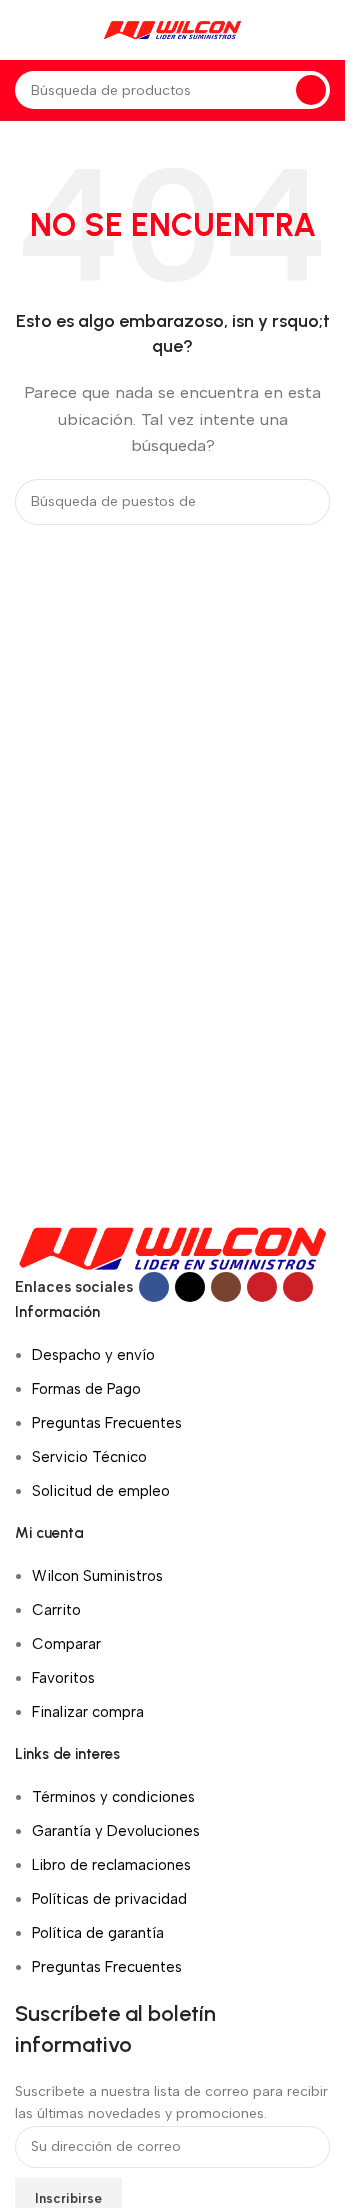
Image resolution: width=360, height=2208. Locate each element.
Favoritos (63, 1678)
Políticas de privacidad (109, 1899)
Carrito (56, 1610)
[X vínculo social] (190, 1287)
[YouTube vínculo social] (262, 1287)
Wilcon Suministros (97, 1576)
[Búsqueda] (311, 90)
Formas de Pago (86, 1389)
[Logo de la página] (173, 29)
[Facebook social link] (154, 1287)
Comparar (66, 1644)
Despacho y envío (93, 1355)
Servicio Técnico (89, 1457)
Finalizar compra (88, 1712)
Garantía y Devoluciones (116, 1831)
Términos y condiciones (113, 1797)
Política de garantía (98, 1933)
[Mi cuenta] (330, 30)
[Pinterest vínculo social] (298, 1287)
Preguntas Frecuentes (107, 1423)
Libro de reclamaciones (111, 1865)
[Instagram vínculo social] (226, 1287)
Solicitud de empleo (101, 1491)
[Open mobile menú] (23, 30)
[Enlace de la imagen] (172, 1247)
